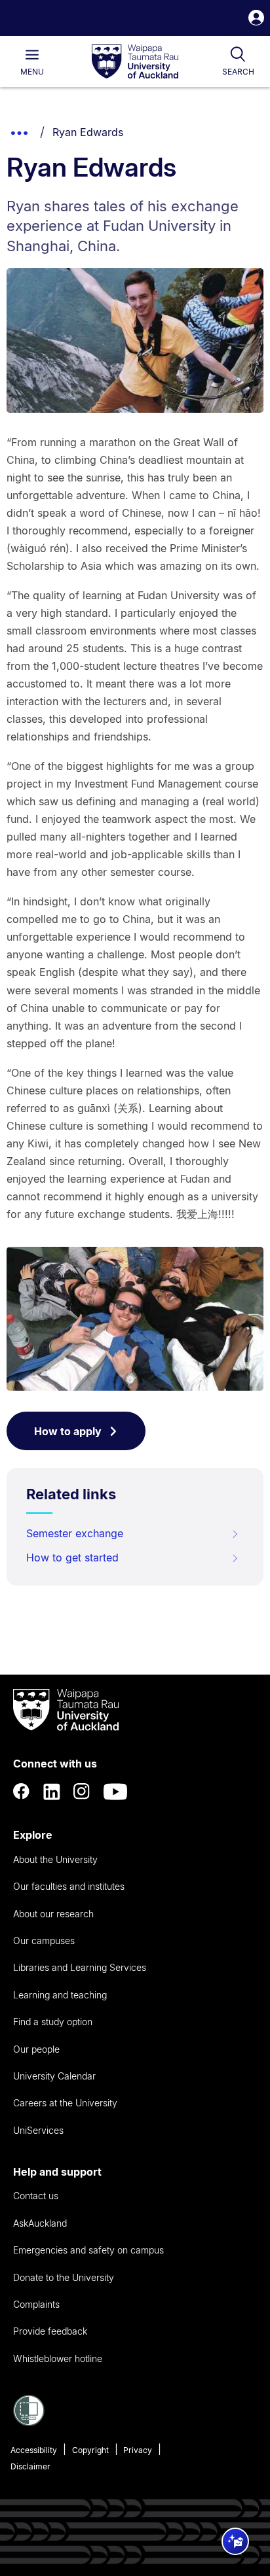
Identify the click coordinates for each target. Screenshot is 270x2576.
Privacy (138, 2450)
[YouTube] (115, 1792)
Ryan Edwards (88, 132)
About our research (53, 1914)
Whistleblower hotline (58, 2358)
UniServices (38, 2130)
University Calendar (54, 2076)
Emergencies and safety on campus (88, 2250)
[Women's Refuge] (29, 2422)
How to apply (68, 1431)
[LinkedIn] (52, 1792)
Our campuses (44, 1941)
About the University (55, 1859)
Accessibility (34, 2450)
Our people (36, 2049)
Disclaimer (30, 2466)
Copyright (90, 2450)
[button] (256, 19)
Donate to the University (64, 2277)
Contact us (36, 2196)
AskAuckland (40, 2223)
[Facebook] (22, 1792)
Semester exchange (75, 1533)
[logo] (135, 62)
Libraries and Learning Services (80, 1967)
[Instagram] (82, 1792)
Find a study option (53, 2022)
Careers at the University (65, 2103)
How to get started (72, 1558)
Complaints (36, 2304)
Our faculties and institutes (69, 1886)
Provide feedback (50, 2331)
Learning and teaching (60, 1995)
